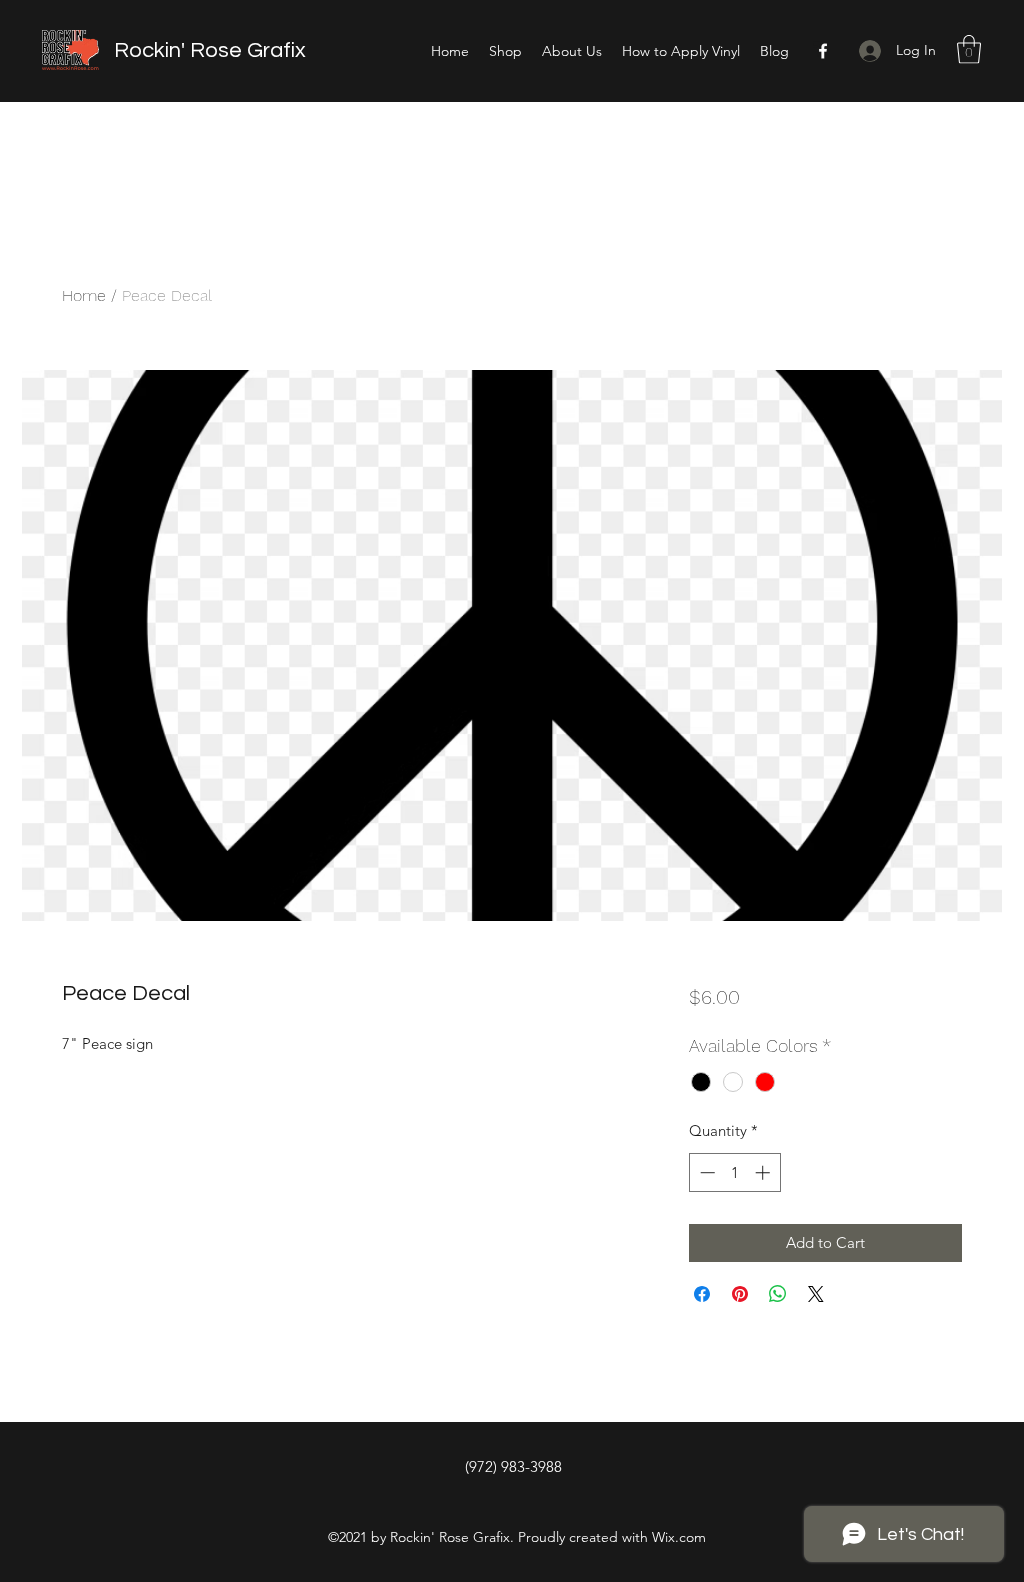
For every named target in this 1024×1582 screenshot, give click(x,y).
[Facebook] (823, 51)
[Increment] (764, 1172)
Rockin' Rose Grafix (210, 50)
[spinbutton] (734, 1172)
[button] (969, 49)
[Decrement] (705, 1172)
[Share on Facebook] (702, 1294)
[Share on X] (816, 1294)
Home (84, 295)
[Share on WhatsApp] (778, 1294)
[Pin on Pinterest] (740, 1294)
